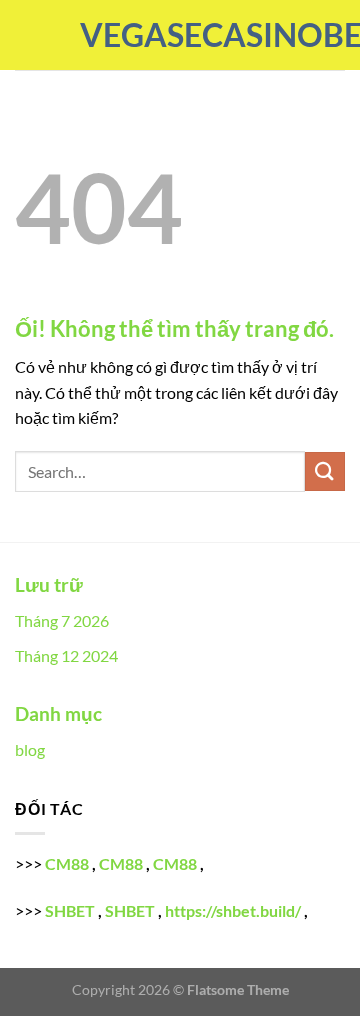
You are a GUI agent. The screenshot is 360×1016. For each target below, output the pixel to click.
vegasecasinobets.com (180, 35)
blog (30, 749)
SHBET (70, 910)
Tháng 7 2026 (62, 620)
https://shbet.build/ (233, 910)
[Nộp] (325, 471)
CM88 (67, 863)
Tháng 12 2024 (66, 655)
